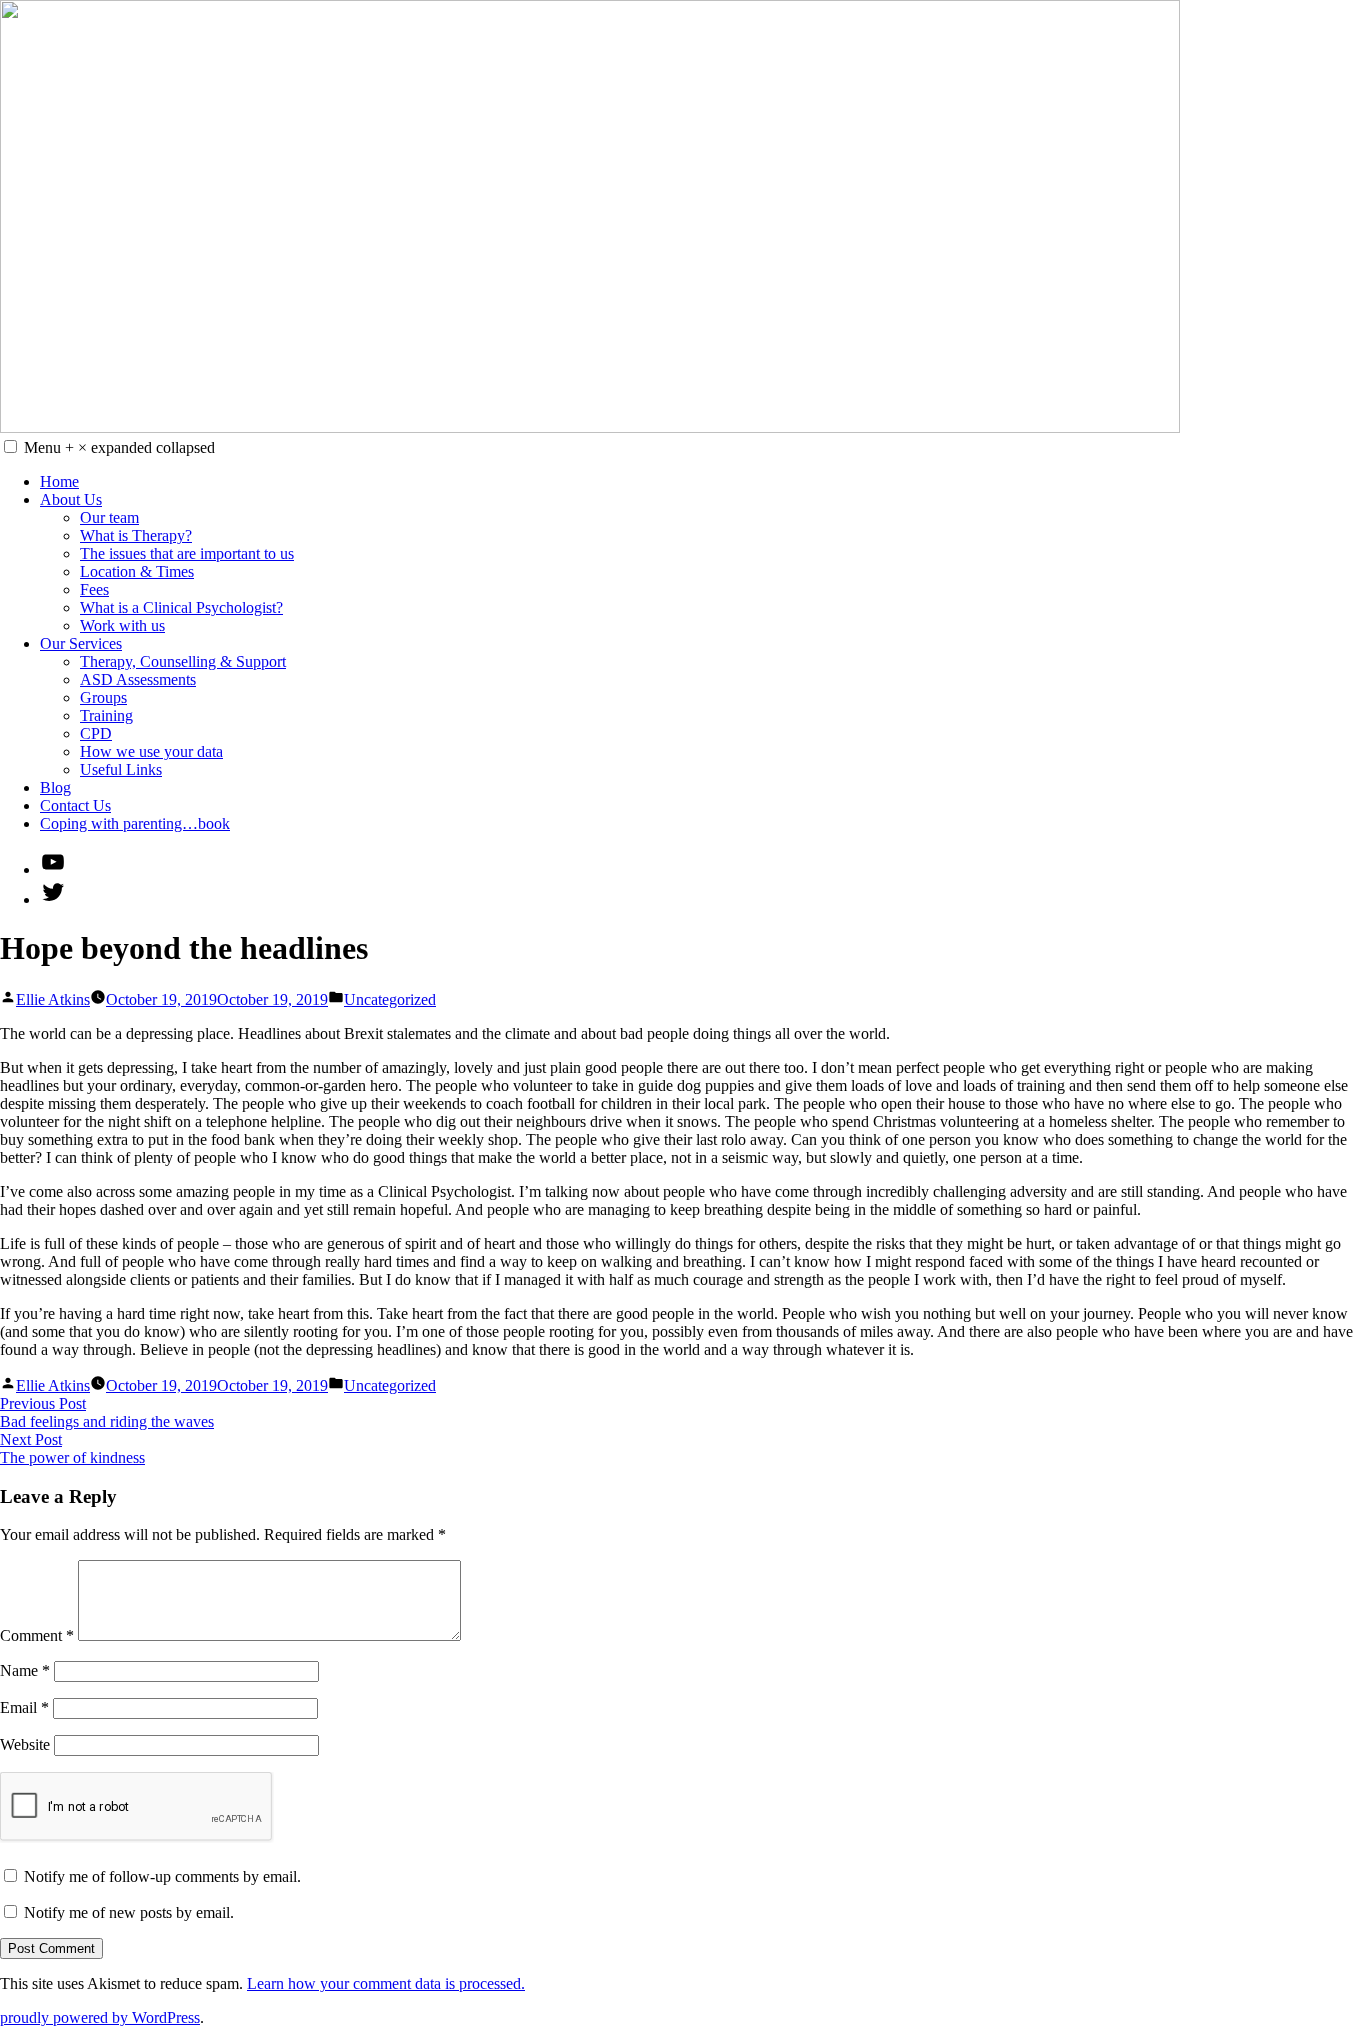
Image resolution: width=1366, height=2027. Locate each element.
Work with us (122, 625)
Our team (109, 517)
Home (59, 481)
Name (25, 1670)
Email (24, 1707)
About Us (71, 499)
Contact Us (75, 805)
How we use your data (151, 751)
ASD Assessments (138, 679)
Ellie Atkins (53, 999)
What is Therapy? (136, 535)
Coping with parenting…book (135, 823)
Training (106, 715)
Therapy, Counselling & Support (183, 661)
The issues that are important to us (187, 553)
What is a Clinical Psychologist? (181, 607)
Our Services (81, 643)
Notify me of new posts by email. (129, 1912)
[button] (10, 446)
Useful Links (121, 769)
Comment (37, 1635)
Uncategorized (390, 999)
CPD (96, 733)
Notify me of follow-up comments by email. (162, 1876)
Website (25, 1744)
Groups (103, 697)
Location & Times (137, 571)
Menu (119, 447)
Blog (55, 787)
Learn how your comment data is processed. (386, 1983)
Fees (94, 589)
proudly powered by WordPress (100, 2017)
